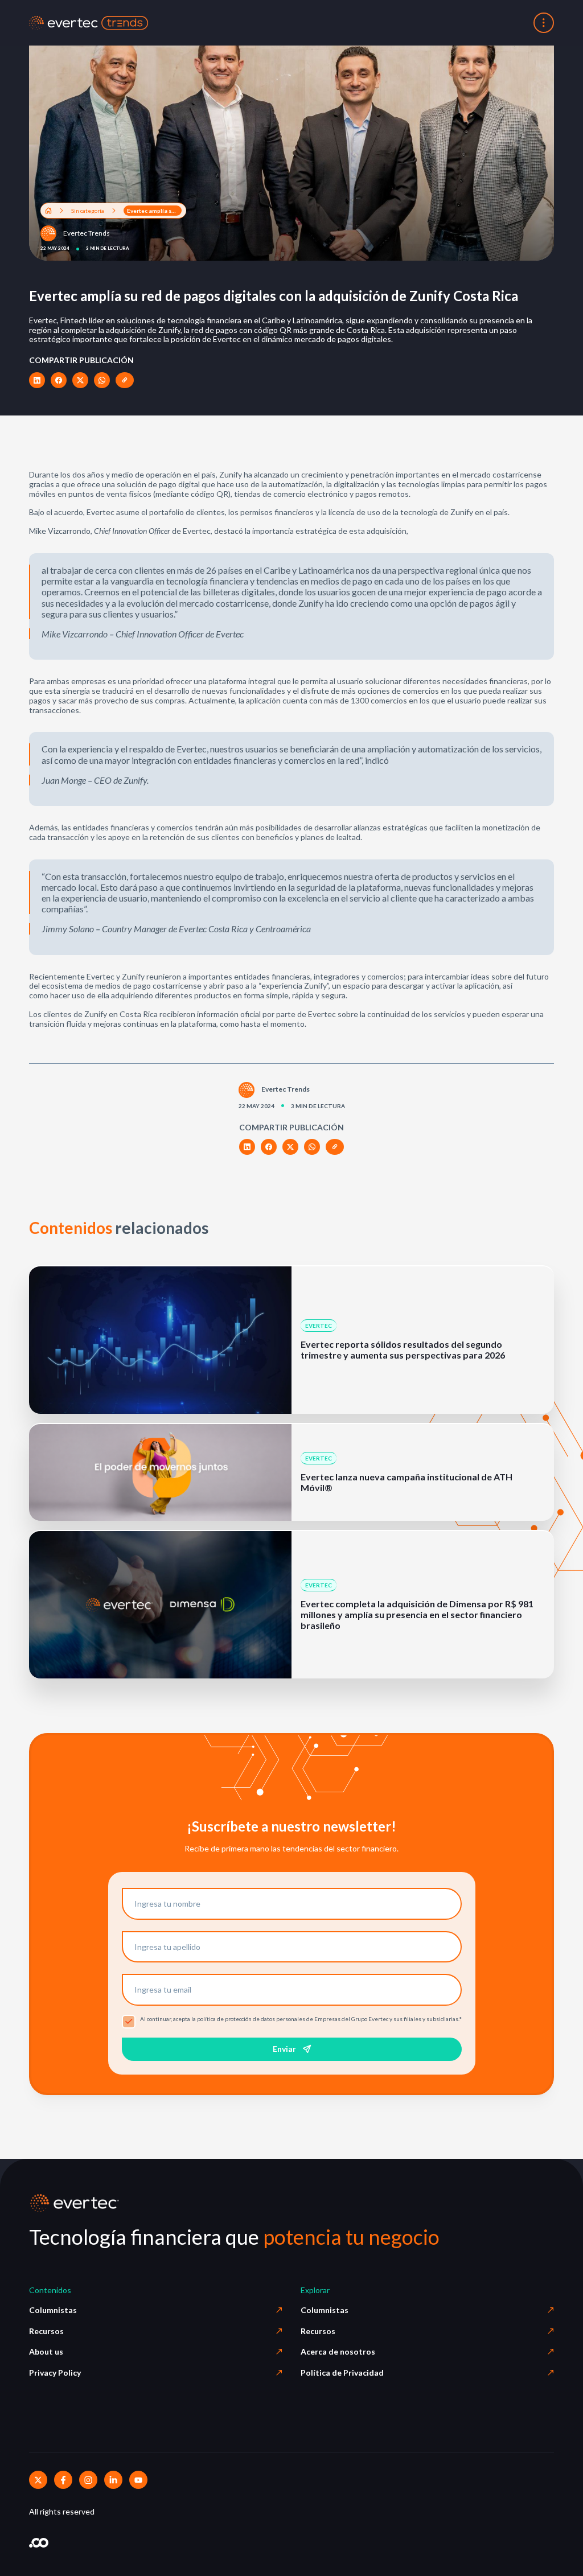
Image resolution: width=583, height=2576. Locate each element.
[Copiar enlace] (125, 380)
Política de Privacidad (342, 2373)
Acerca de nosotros (338, 2351)
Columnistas (53, 2310)
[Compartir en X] (80, 380)
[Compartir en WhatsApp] (102, 380)
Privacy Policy (55, 2373)
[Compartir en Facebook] (59, 380)
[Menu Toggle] (544, 23)
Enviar (284, 2049)
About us (46, 2351)
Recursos (46, 2331)
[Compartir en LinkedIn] (37, 380)
